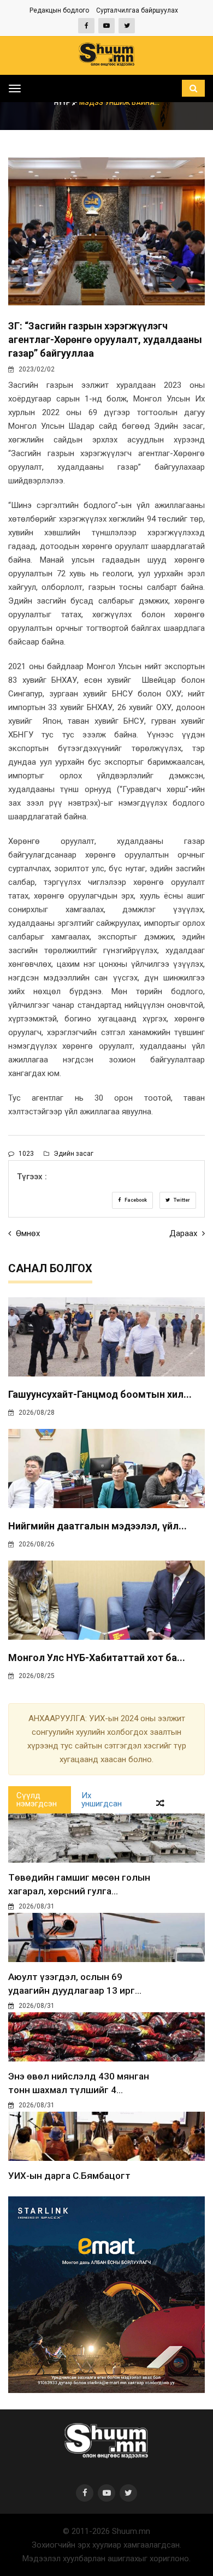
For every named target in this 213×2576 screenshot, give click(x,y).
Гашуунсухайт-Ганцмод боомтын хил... (100, 1394)
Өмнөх (27, 1233)
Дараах (184, 1233)
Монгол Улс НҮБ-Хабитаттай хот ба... (97, 1658)
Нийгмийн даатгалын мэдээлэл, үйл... (97, 1526)
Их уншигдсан (102, 1800)
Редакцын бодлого (59, 10)
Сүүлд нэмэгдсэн (37, 1800)
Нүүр (63, 103)
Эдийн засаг (73, 1154)
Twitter (181, 1200)
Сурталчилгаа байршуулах (137, 10)
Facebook (135, 1200)
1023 (25, 1154)
